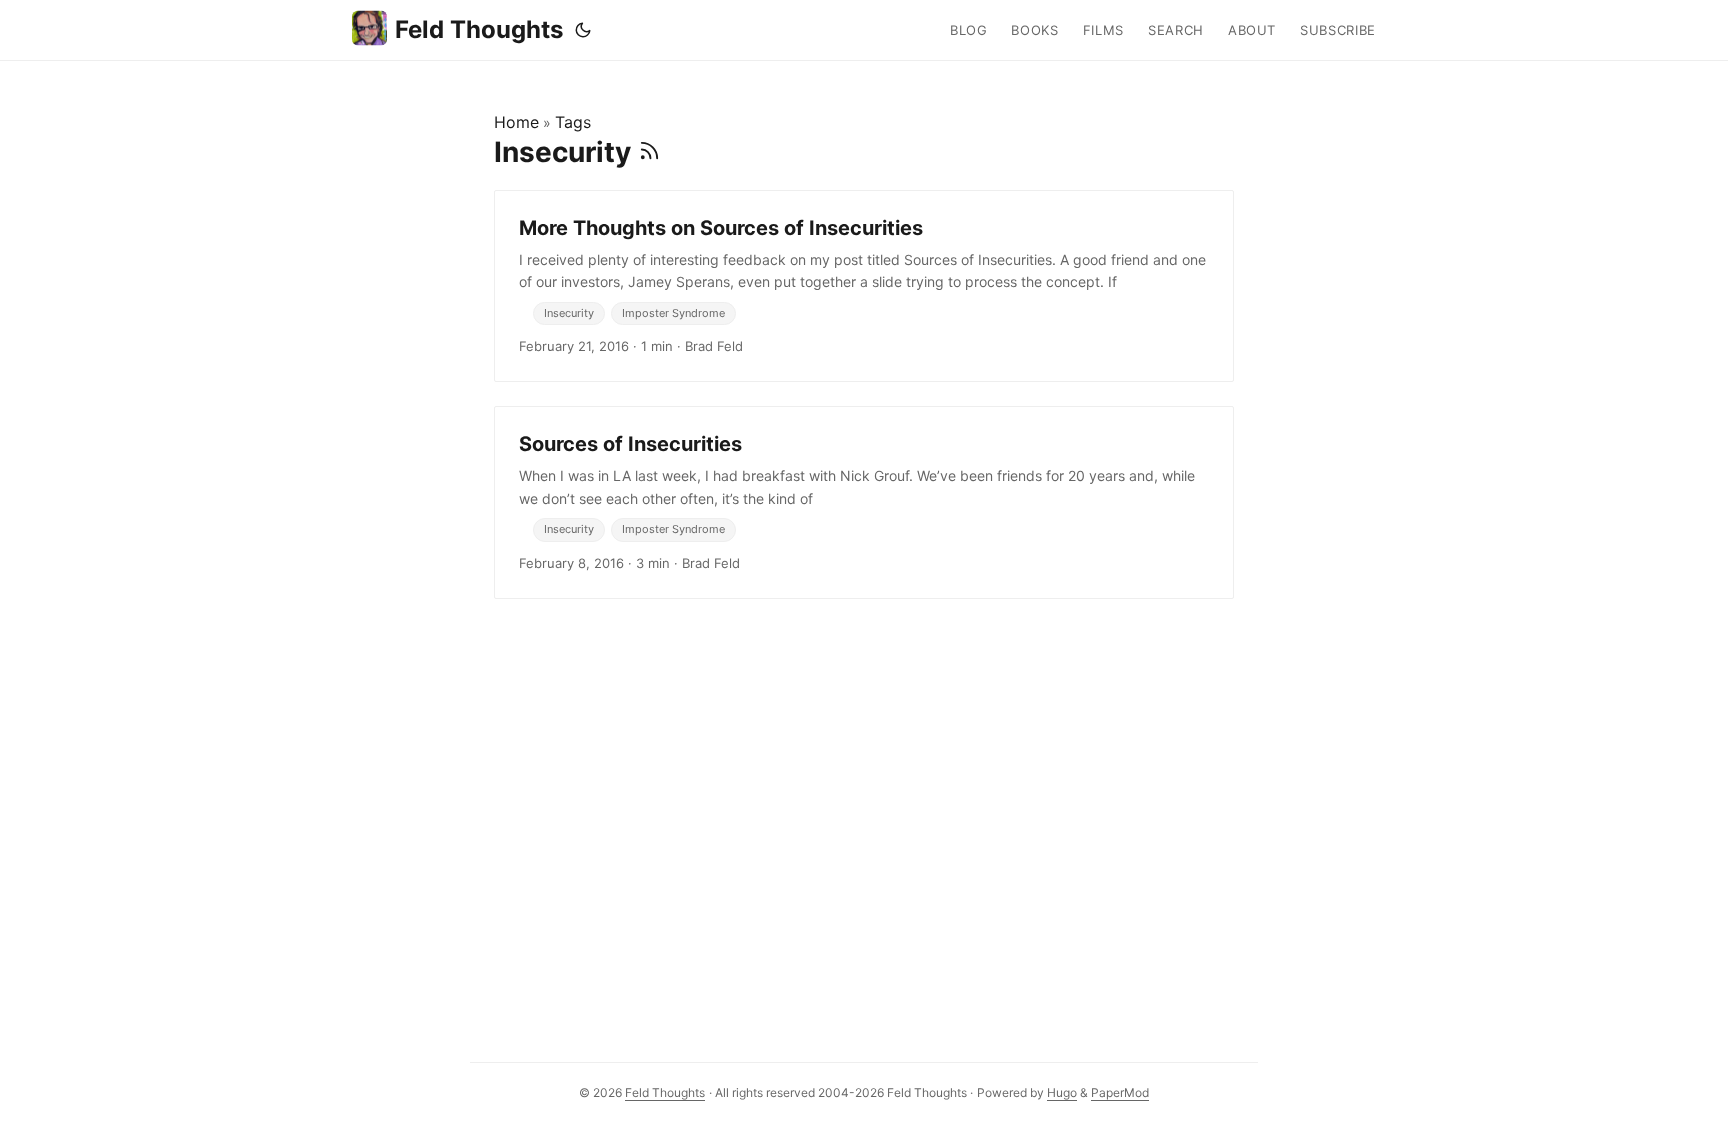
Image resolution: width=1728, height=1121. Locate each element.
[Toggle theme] (583, 30)
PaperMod (1120, 1092)
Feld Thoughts (479, 29)
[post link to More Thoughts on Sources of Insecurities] (864, 286)
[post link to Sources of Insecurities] (864, 502)
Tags (573, 122)
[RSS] (649, 152)
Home (516, 122)
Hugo (1062, 1092)
